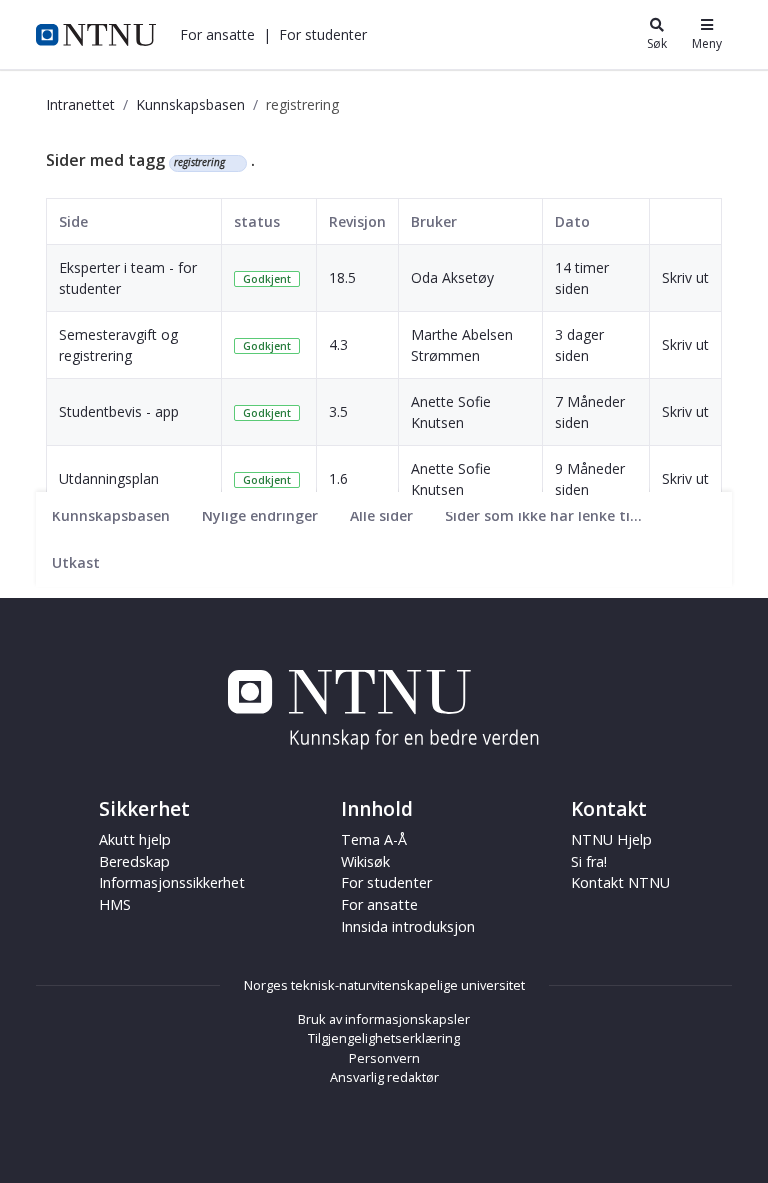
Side (73, 221)
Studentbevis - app (119, 411)
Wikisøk (365, 861)
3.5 (338, 411)
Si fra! (589, 861)
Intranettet (80, 104)
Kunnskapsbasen (190, 104)
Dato (572, 221)
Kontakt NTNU (620, 882)
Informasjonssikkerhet (172, 882)
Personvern (384, 1058)
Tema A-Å (374, 839)
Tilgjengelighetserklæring (384, 1038)
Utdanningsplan (109, 478)
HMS (115, 904)
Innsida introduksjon (408, 926)
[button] (217, 34)
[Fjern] (233, 163)
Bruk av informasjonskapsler (384, 1019)
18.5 (342, 277)
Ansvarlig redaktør (384, 1077)
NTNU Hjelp (611, 839)
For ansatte (379, 904)
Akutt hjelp (135, 839)
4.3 (338, 344)
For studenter (386, 882)
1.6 (338, 478)
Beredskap (134, 861)
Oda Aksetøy (452, 277)
